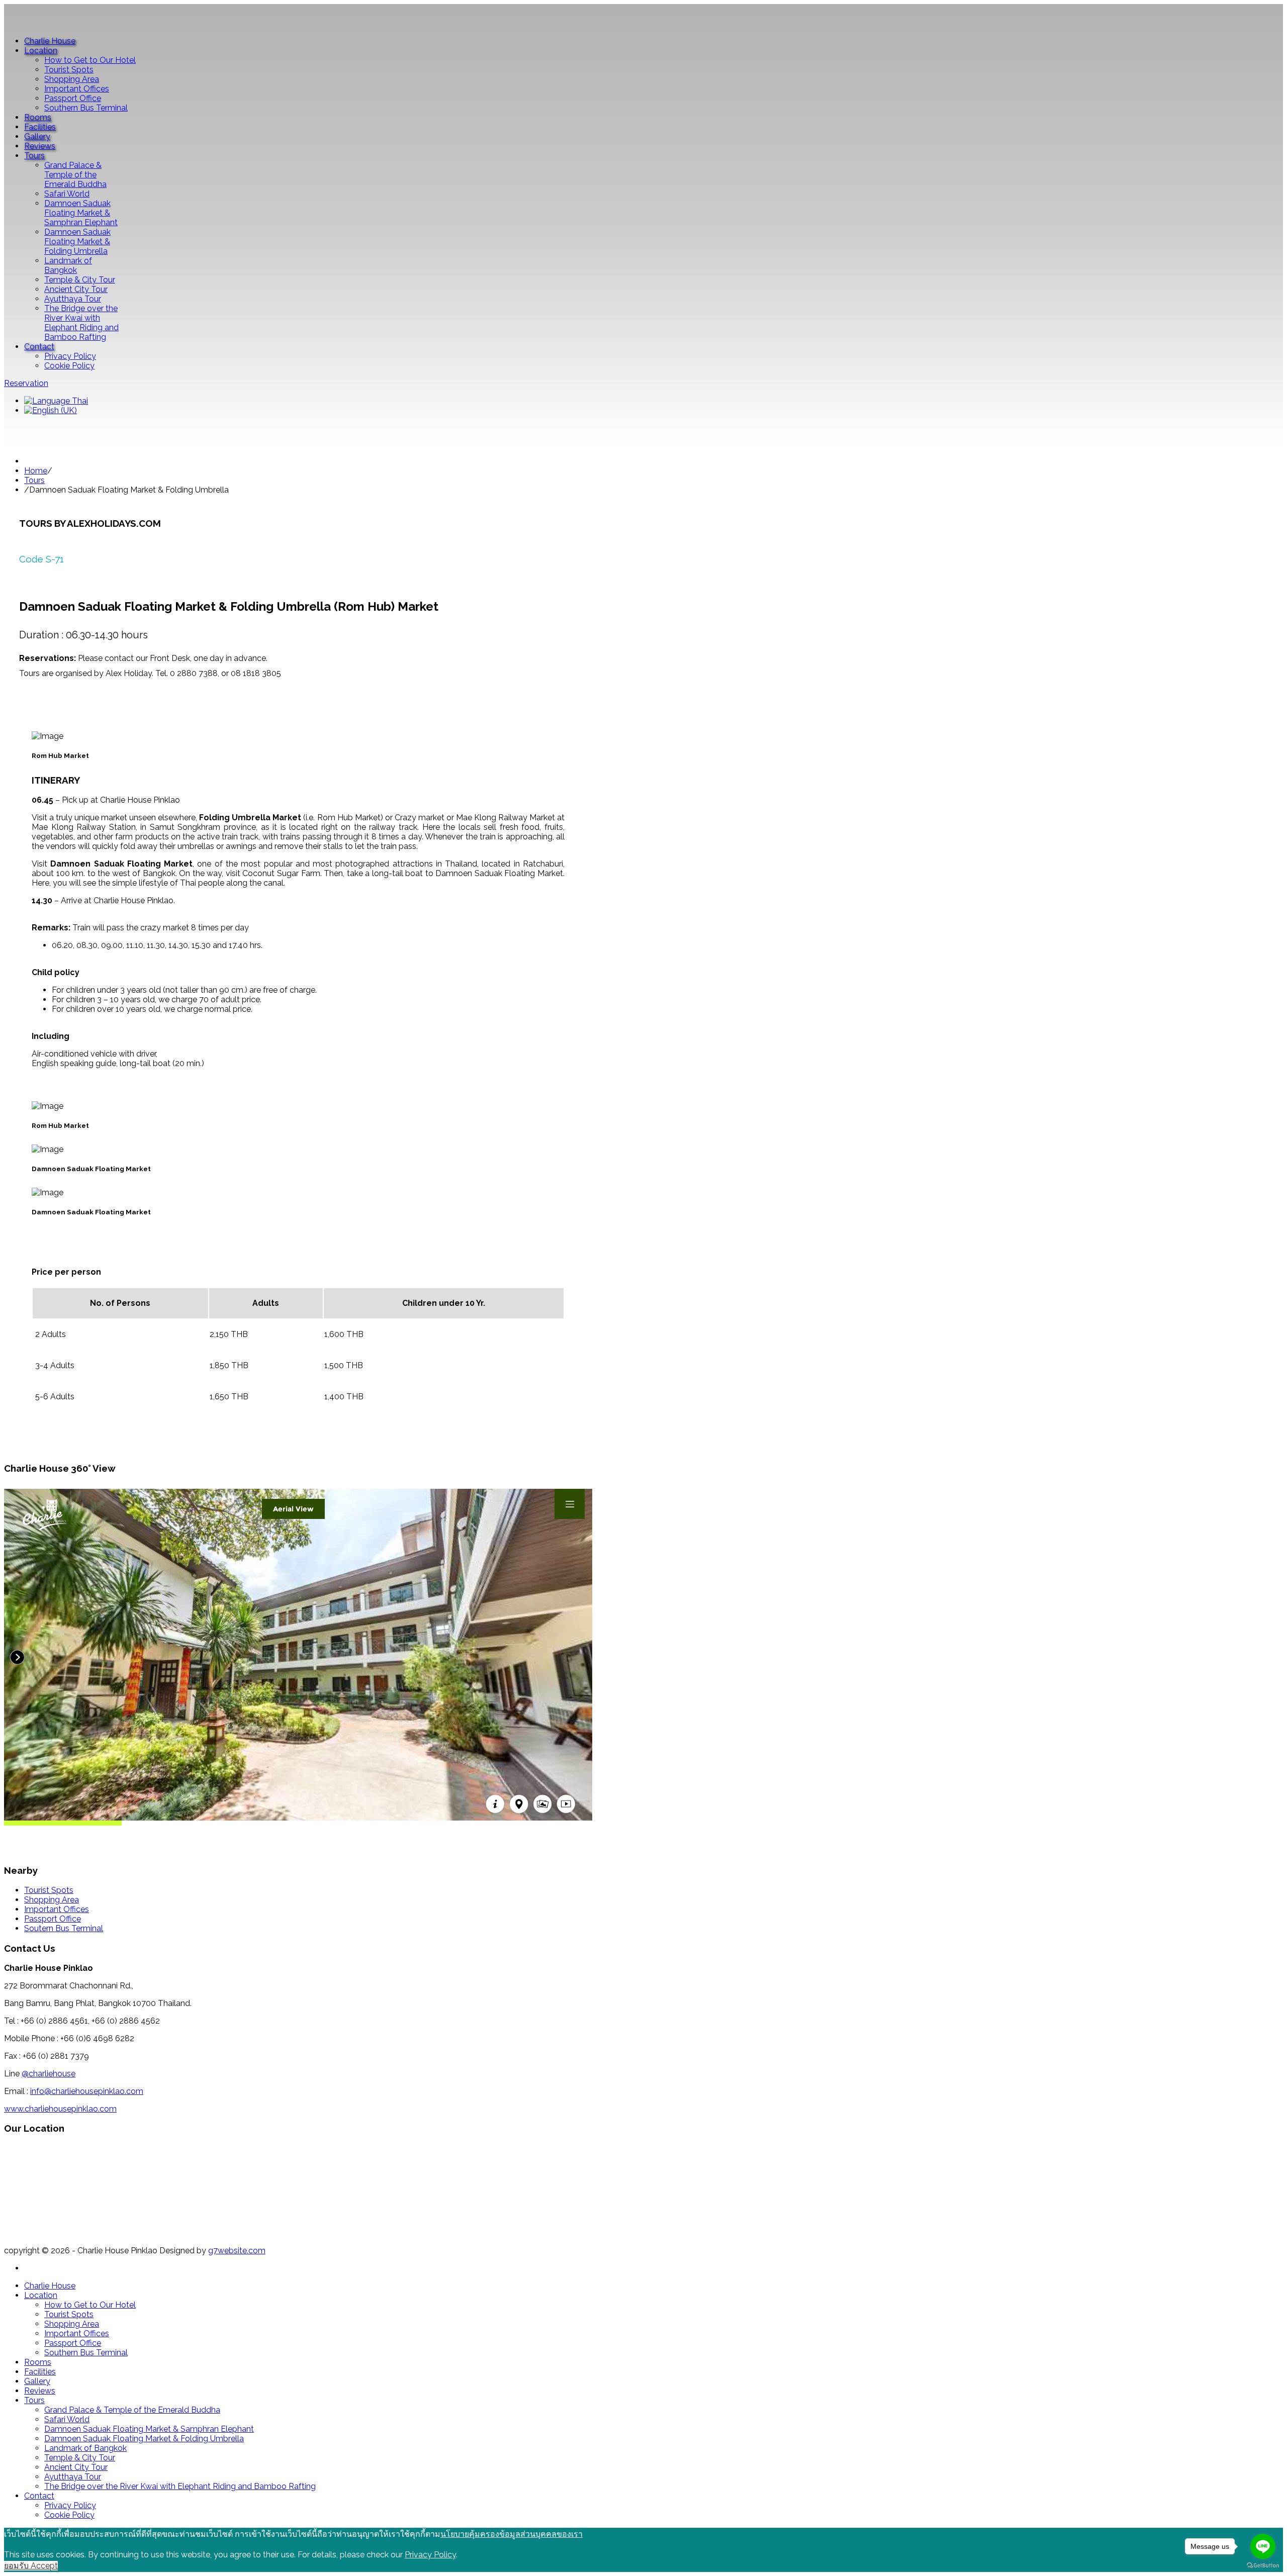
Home (36, 471)
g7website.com (237, 2251)
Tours (34, 480)
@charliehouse (49, 2074)
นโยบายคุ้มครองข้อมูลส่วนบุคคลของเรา (512, 2534)
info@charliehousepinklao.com (87, 2091)
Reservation (26, 383)
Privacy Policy (430, 2555)
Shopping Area (52, 1900)
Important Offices (57, 1909)
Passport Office (53, 1919)
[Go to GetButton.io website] (1263, 2566)
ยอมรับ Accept (31, 2566)
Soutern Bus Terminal (64, 1928)
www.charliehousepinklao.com (60, 2109)
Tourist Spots (49, 1890)
